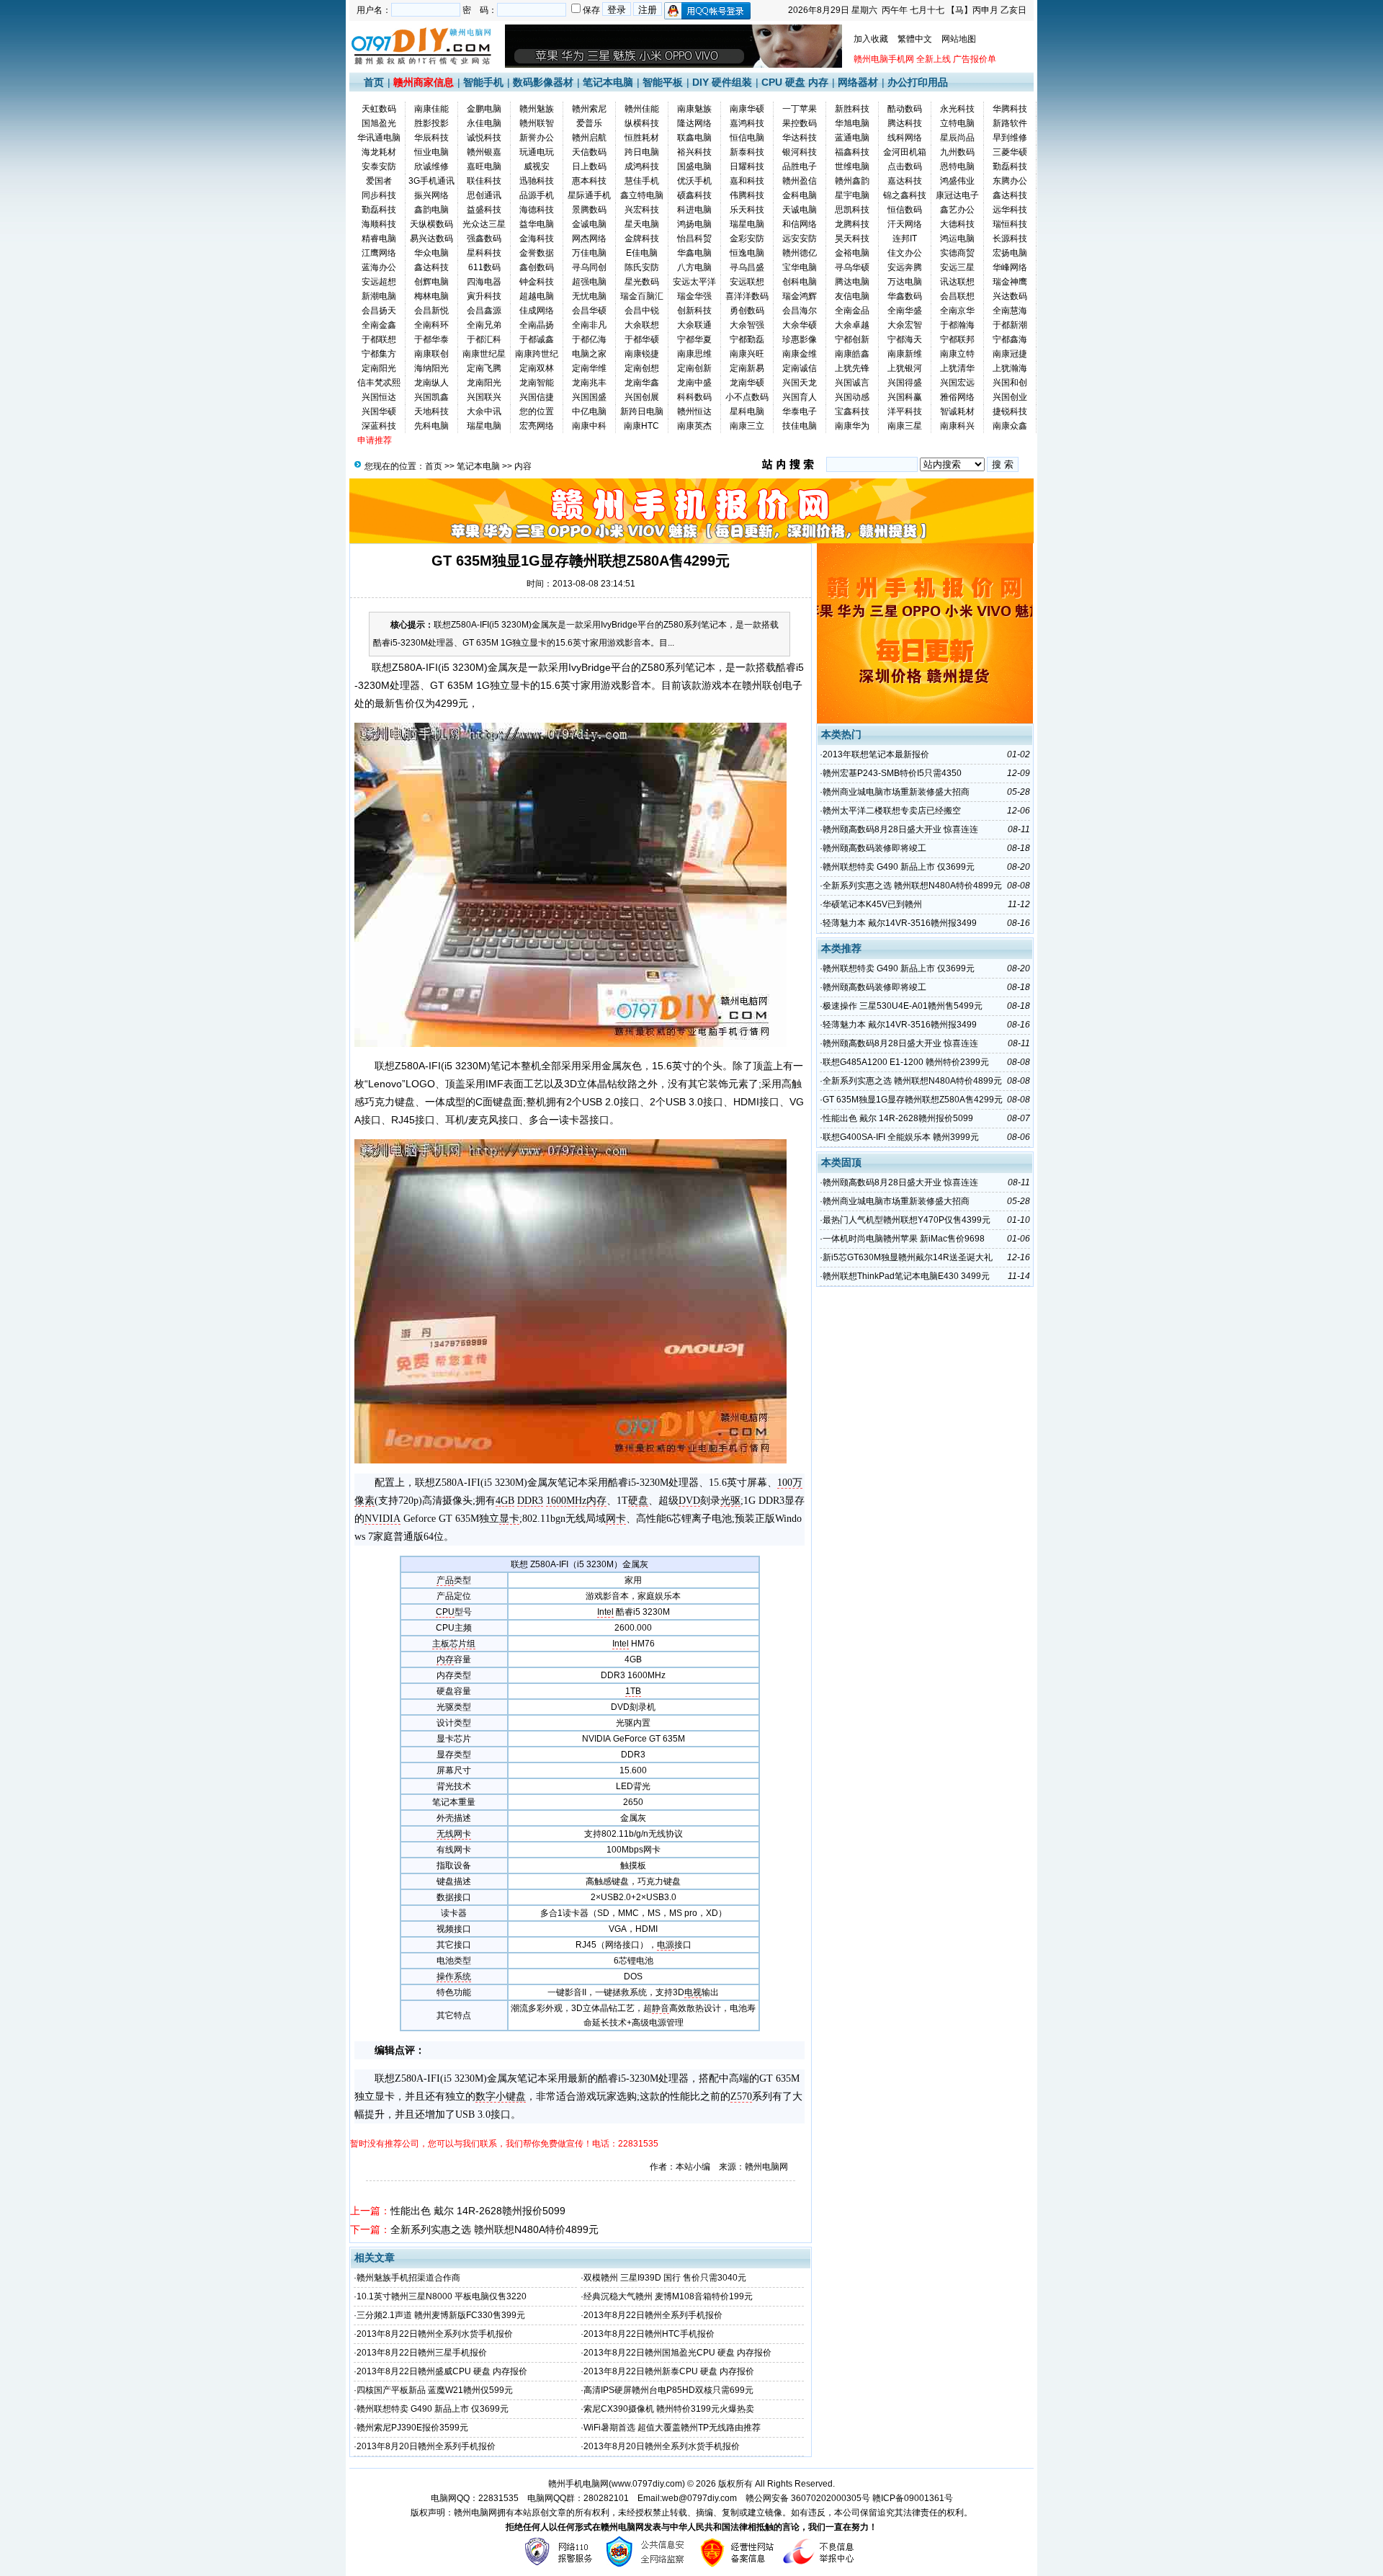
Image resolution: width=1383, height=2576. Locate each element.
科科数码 (694, 397)
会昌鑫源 (484, 311)
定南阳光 (379, 368)
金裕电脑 (852, 253)
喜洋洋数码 (747, 296)
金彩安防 (747, 239)
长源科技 (1010, 239)
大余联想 (642, 325)
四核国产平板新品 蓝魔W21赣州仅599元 (435, 2390)
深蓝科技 (379, 426)
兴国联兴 (484, 397)
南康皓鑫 (852, 354)
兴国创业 (1010, 397)
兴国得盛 (905, 383)
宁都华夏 (694, 339)
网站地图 (959, 39)
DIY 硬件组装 (722, 82)
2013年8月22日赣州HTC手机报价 (649, 2334)
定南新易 (747, 368)
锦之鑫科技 (905, 195)
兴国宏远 (957, 383)
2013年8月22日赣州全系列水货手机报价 (435, 2334)
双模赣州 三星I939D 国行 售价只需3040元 (665, 2278)
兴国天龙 (800, 383)
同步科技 (379, 195)
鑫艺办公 (957, 210)
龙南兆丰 (589, 383)
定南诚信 (800, 368)
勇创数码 (747, 311)
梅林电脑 (431, 296)
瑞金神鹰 (1010, 282)
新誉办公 (537, 138)
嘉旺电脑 (484, 166)
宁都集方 (379, 354)
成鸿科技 (642, 166)
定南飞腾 (484, 368)
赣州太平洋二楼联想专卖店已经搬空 (892, 811)
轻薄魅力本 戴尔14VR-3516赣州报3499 (900, 923)
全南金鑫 (379, 325)
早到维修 (1010, 138)
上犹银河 (905, 368)
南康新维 (905, 354)
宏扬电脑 (1010, 253)
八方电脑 (694, 267)
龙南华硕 (747, 383)
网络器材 (858, 82)
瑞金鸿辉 (800, 296)
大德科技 (957, 224)
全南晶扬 (537, 325)
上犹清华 (957, 368)
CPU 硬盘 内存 (795, 82)
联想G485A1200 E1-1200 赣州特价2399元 (906, 1062)
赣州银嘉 (484, 152)
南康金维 (800, 354)
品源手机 (537, 195)
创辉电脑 (431, 282)
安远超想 (379, 282)
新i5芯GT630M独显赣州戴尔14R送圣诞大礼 (908, 1257)
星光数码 (642, 282)
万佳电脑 (589, 253)
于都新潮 (1010, 325)
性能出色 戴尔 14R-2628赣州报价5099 (478, 2211)
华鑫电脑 (694, 253)
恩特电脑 (957, 166)
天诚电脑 (800, 210)
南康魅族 (694, 109)
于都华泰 (431, 339)
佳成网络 (537, 311)
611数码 (484, 267)
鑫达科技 (1010, 195)
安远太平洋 (694, 282)
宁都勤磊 (747, 339)
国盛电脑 (694, 166)
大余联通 (694, 325)
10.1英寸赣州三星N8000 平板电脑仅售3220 (442, 2296)
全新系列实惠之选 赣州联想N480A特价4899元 (494, 2229)
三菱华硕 (1010, 152)
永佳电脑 (484, 123)
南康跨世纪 (537, 354)
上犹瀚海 (1010, 368)
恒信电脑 (747, 138)
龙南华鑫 (642, 383)
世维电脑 (852, 166)
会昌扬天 (379, 311)
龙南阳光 (484, 383)
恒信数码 (905, 210)
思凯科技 (852, 210)
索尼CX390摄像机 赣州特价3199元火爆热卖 (669, 2409)
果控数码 (800, 123)
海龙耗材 (379, 152)
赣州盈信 (800, 181)
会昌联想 (957, 296)
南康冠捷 (1010, 354)
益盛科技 (484, 210)
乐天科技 (747, 210)
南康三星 (905, 426)
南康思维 (694, 354)
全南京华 (957, 311)
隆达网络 (694, 123)
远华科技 (1010, 210)
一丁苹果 (800, 109)
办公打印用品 (918, 82)
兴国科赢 (905, 397)
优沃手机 (694, 181)
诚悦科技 (484, 138)
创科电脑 (800, 282)
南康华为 (852, 426)
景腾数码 (589, 210)
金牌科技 (642, 239)
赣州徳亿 (800, 253)
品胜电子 (800, 166)
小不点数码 (747, 397)
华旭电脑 (852, 123)
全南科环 (431, 325)
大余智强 (747, 325)
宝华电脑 (800, 267)
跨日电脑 (642, 152)
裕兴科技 (694, 152)
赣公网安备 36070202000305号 (809, 2498)
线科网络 (905, 138)
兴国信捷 (537, 397)
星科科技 (484, 253)
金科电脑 (800, 195)
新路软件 (1010, 123)
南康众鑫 (1010, 426)
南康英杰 (694, 426)
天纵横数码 (431, 224)
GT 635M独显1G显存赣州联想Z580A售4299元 (913, 1100)
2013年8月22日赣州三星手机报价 (422, 2353)
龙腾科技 (852, 224)
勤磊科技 (1010, 166)
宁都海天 (905, 339)
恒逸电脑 (747, 253)
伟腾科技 (747, 195)
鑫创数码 (537, 267)
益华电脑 (537, 224)
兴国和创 (1010, 383)
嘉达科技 (905, 181)
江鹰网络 (379, 253)
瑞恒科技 (1010, 224)
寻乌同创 (589, 267)
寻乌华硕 (852, 267)
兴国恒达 (379, 397)
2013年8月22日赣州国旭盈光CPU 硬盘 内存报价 (677, 2353)
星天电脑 (642, 224)
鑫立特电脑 (642, 195)
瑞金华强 (694, 296)
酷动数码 (905, 109)
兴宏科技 (642, 210)
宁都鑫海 (1010, 339)
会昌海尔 (800, 311)
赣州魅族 (537, 109)
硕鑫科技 (694, 195)
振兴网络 (431, 195)
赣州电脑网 (475, 2513)
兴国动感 (852, 397)
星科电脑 (747, 411)
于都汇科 (484, 339)
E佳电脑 (642, 253)
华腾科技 (1010, 109)
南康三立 (747, 426)
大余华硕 (800, 325)
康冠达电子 (957, 195)
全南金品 (852, 311)
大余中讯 (484, 411)
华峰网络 (1010, 267)
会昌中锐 (642, 311)
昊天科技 (852, 239)
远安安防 (800, 239)
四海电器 (484, 282)
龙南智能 (537, 383)
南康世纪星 (484, 354)
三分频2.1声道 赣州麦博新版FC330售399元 (441, 2315)
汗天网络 (905, 224)
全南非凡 (589, 325)
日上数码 (589, 166)
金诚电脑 (589, 224)
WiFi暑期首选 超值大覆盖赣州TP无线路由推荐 (672, 2428)
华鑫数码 (905, 296)
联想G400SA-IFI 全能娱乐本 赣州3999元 (901, 1137)
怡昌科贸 (694, 239)
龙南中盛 (694, 383)
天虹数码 (379, 109)
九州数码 (957, 152)
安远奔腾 (905, 267)
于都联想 (379, 339)
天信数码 (589, 152)
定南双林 (537, 368)
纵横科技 (642, 123)
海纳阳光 (431, 368)
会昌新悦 (431, 311)
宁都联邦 (957, 339)
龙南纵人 (431, 383)
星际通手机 (589, 195)
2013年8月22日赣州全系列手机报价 (653, 2315)
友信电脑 (852, 296)
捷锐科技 (1010, 411)
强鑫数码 (484, 239)
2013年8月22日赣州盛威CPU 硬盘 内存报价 (442, 2371)
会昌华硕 (589, 311)
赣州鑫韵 (852, 181)
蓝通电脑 (852, 138)
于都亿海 (589, 339)
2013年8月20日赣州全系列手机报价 (426, 2446)
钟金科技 (537, 282)
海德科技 (537, 210)
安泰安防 (379, 166)
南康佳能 (431, 109)
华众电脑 (431, 253)
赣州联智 (537, 123)
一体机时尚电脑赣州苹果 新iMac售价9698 (904, 1239)
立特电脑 (957, 123)
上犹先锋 (852, 368)
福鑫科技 (852, 152)
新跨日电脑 (642, 411)
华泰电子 (800, 411)
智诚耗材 (957, 411)
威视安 (537, 166)
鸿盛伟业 (957, 181)
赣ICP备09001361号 (913, 2498)
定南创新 (694, 368)
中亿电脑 (589, 411)
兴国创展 (642, 397)
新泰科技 (747, 152)
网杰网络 (589, 239)
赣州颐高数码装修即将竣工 (874, 848)
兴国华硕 (379, 411)
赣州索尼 (589, 109)
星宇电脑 (852, 195)
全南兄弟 (484, 325)
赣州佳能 (642, 109)
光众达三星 (484, 224)
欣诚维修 (431, 166)
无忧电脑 (589, 296)
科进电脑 (694, 210)
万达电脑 (905, 282)
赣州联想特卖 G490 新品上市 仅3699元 (433, 2409)
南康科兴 (957, 426)
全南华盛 (905, 311)
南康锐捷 (642, 354)
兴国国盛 (589, 397)
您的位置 (537, 411)
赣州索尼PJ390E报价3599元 (412, 2428)
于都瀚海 (957, 325)
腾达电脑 (852, 282)
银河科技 (800, 152)
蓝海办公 (379, 267)
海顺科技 (379, 224)
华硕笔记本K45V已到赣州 (872, 904)
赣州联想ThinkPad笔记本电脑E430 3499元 (906, 1276)
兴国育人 (800, 397)
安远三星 (957, 267)
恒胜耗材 (642, 138)
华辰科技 (431, 138)
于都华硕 (642, 339)
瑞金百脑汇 (642, 296)
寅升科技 (484, 296)
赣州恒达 (694, 411)
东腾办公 (1010, 181)
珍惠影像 (800, 339)
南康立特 (957, 354)
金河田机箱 (905, 152)
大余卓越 (852, 325)
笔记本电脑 (608, 82)
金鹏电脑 (484, 109)
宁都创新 (852, 339)
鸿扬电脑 (694, 224)
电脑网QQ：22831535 (475, 2498)
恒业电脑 (431, 152)
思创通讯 (484, 195)
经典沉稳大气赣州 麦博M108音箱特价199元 (668, 2296)
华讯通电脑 (379, 138)
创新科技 (694, 311)
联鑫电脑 (694, 138)
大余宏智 (905, 325)
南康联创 (431, 354)
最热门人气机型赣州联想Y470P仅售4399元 (907, 1220)
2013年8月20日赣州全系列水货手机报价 (662, 2446)
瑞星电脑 (747, 224)
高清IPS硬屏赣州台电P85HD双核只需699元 (668, 2390)
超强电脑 (589, 282)
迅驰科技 (537, 181)
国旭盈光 (379, 123)
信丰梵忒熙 (379, 383)
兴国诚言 (852, 383)
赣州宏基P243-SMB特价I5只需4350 (892, 773)
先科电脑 (431, 426)
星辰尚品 (957, 138)
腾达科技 (905, 123)
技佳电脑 (800, 426)
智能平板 (663, 82)
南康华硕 (747, 109)
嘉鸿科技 (747, 123)
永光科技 (957, 109)
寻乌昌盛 (747, 267)
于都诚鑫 (537, 339)
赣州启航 (589, 138)
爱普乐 (589, 123)
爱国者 (379, 181)
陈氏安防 (642, 267)
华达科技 (800, 138)
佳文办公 (905, 253)
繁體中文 (915, 39)
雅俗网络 (957, 397)
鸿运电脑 (957, 239)
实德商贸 (957, 253)
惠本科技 (589, 181)
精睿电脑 (379, 239)
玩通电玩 (537, 152)
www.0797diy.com (647, 2484)
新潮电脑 (379, 296)
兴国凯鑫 (431, 397)
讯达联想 (957, 282)
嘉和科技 (747, 181)
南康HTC (641, 426)
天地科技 (431, 411)
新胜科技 (852, 109)
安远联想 (747, 282)
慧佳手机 (642, 181)
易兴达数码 (431, 239)
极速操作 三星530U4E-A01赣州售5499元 (903, 1006)
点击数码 (905, 166)
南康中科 (589, 426)
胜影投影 (431, 123)
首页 (374, 82)
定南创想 (642, 368)
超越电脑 (537, 296)
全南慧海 (1010, 311)
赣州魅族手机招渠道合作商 (408, 2278)
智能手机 (483, 82)
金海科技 (537, 239)
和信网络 (800, 224)
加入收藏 (871, 39)
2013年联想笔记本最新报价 (876, 754)
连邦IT (905, 239)
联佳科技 (484, 181)
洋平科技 (905, 411)
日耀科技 (747, 166)
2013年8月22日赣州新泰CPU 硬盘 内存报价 (669, 2371)
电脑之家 (589, 354)
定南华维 (589, 368)
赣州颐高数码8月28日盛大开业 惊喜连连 (900, 829)
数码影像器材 (543, 82)
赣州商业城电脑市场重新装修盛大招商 (896, 792)
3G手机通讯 (431, 181)
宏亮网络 (537, 426)
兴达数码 (1010, 296)
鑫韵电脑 (431, 210)
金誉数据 (537, 253)
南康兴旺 (747, 354)
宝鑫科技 (852, 411)
